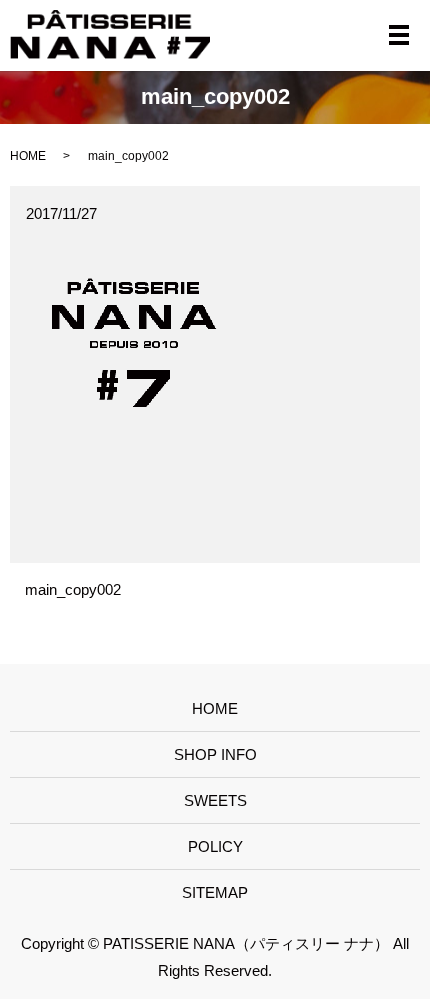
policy (215, 846)
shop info (215, 754)
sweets (215, 800)
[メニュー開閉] (399, 35)
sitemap (215, 892)
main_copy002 (73, 589)
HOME (28, 156)
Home (215, 708)
